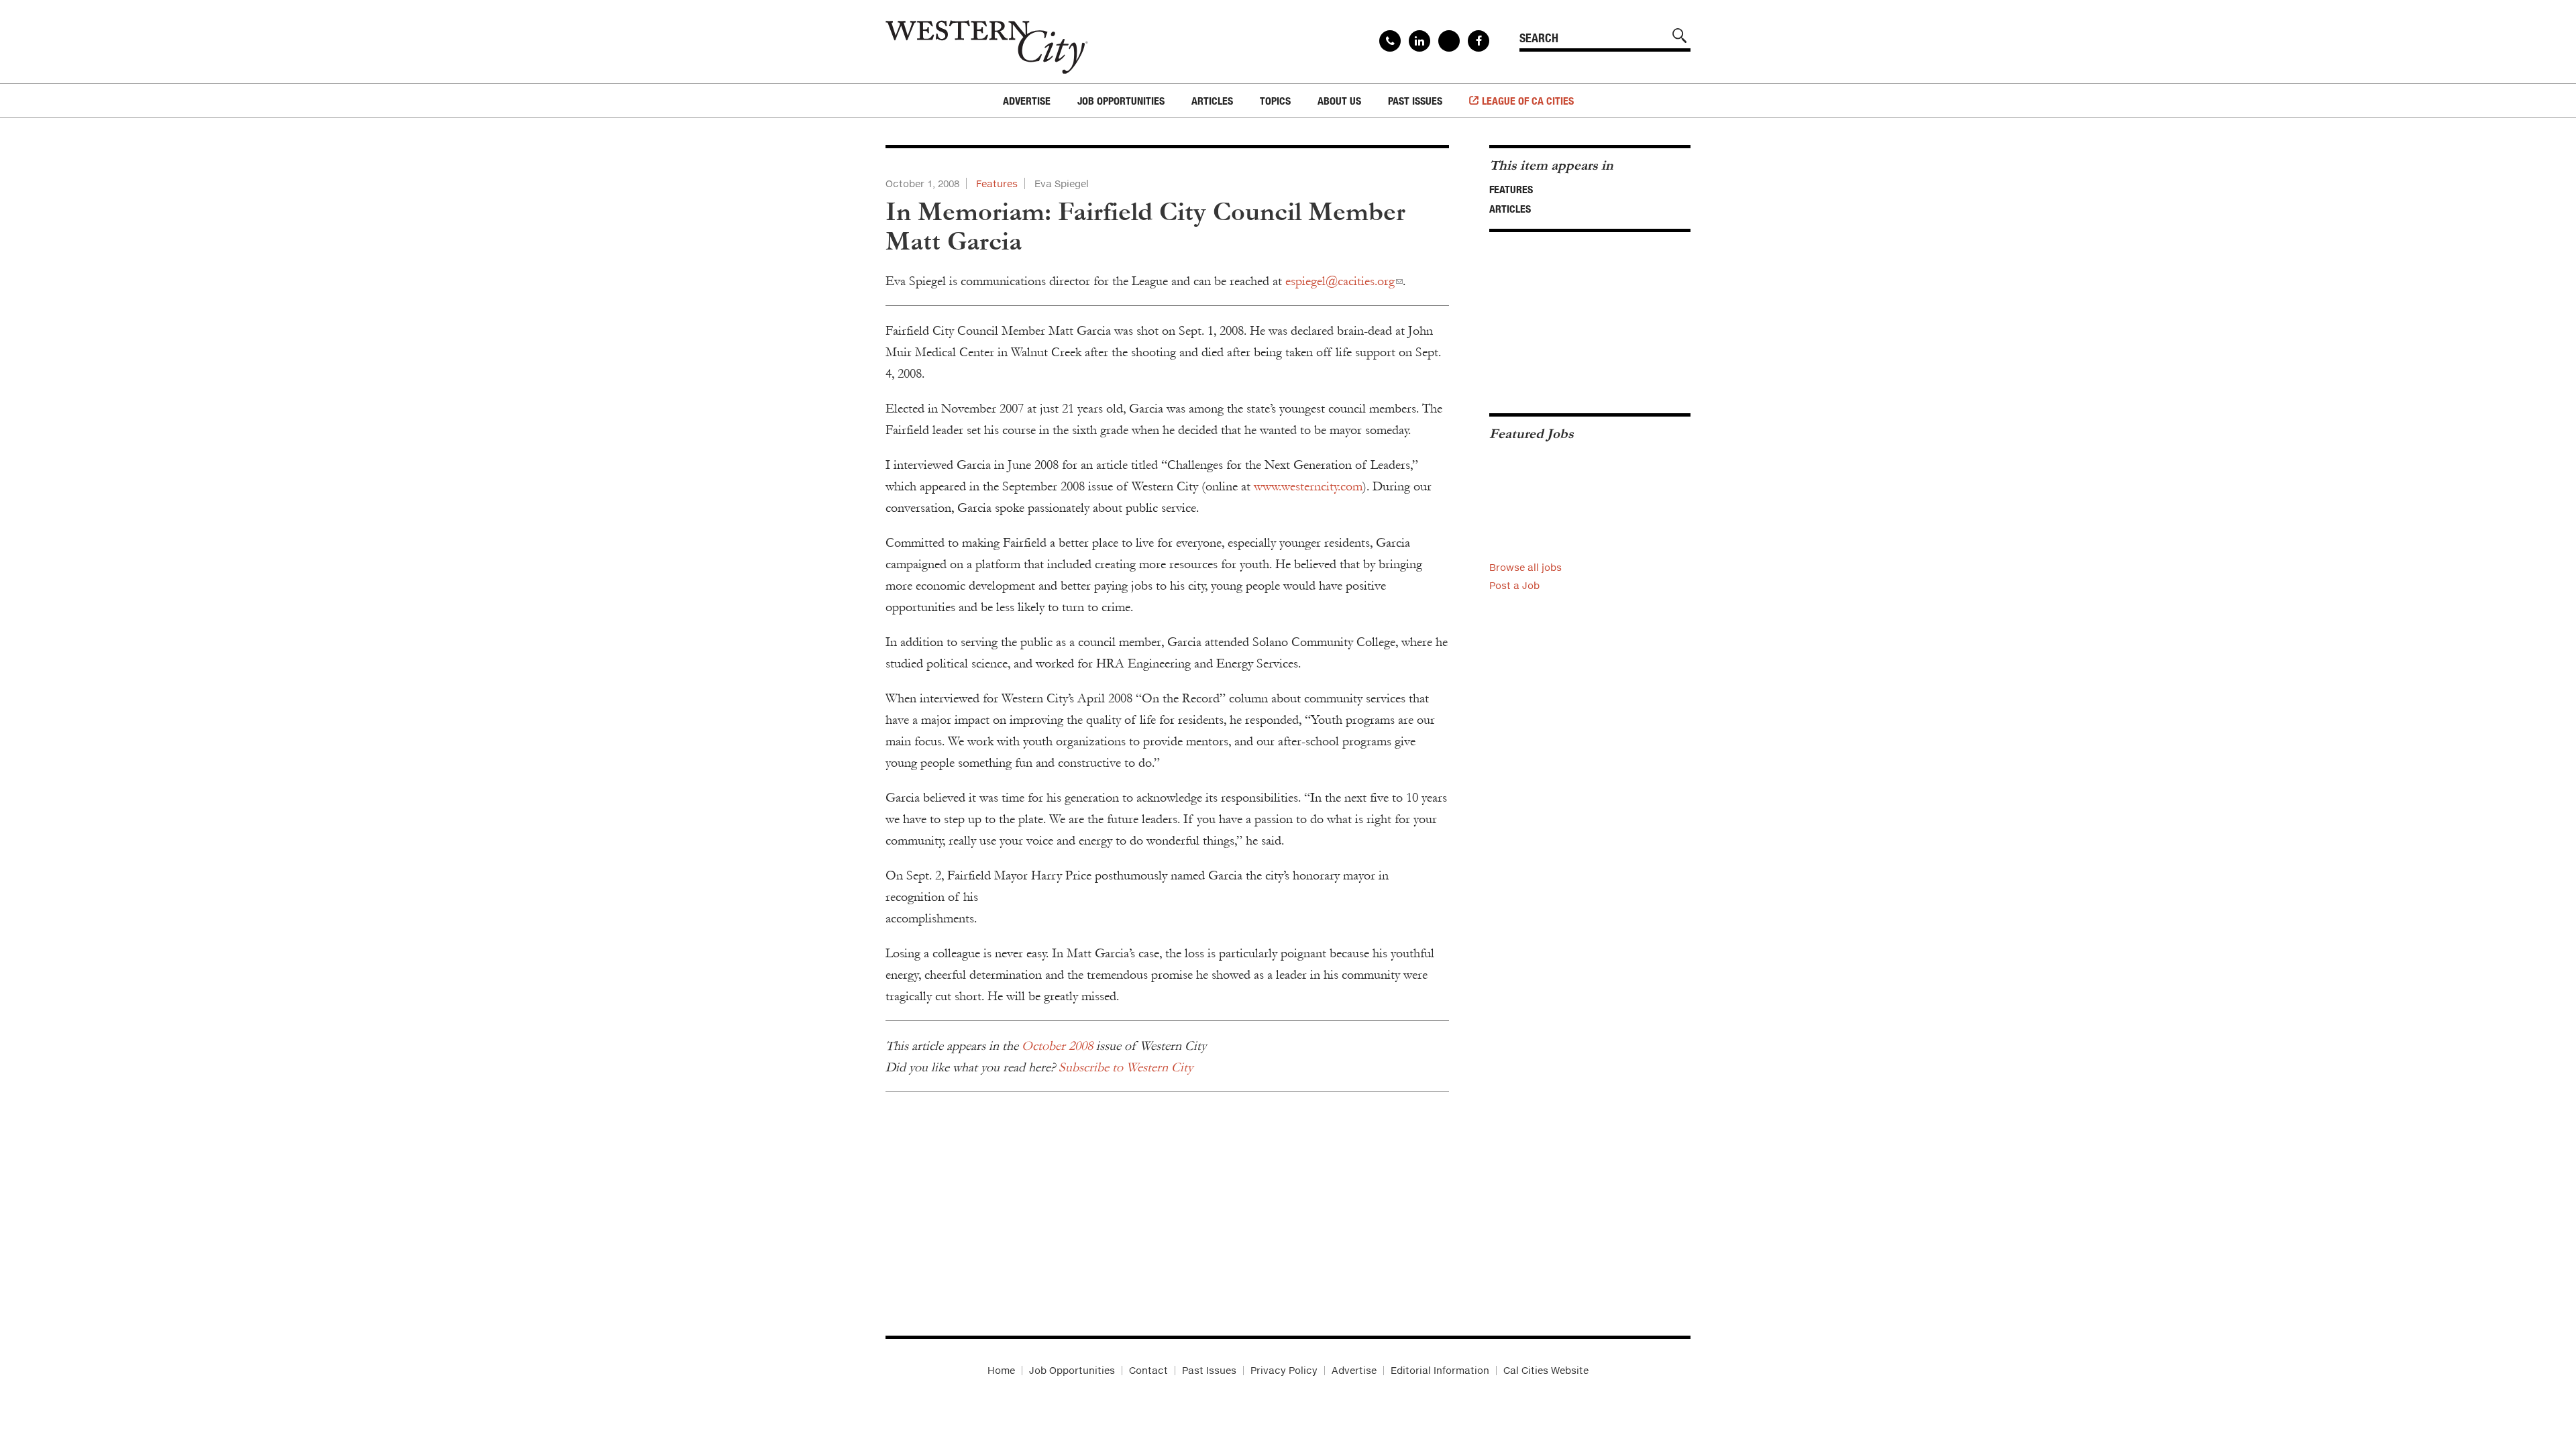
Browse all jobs (1525, 567)
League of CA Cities (1528, 101)
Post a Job (1514, 585)
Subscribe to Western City (1126, 1067)
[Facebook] (1479, 41)
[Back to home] (987, 42)
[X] (1449, 41)
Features (997, 183)
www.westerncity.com (1308, 486)
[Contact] (1390, 41)
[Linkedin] (1419, 41)
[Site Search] (1680, 36)
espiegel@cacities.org (1340, 281)
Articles (1510, 209)
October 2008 (1057, 1046)
